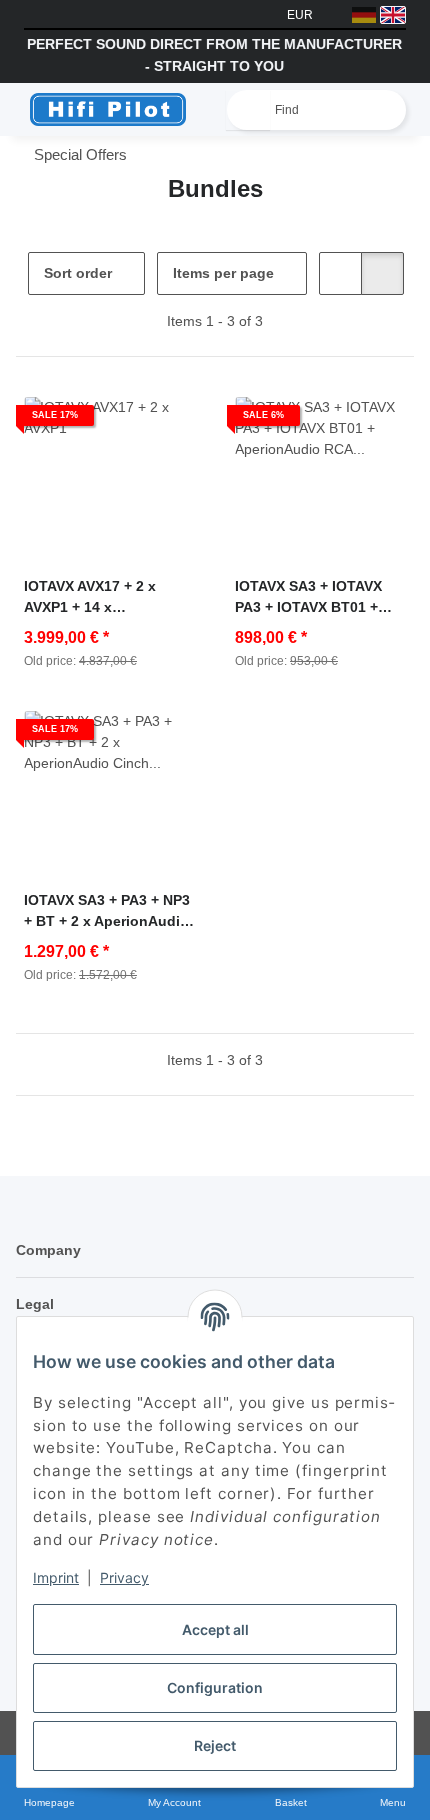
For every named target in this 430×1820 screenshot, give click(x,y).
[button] (340, 273)
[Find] (248, 110)
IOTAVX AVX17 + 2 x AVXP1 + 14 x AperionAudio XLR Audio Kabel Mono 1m (109, 598)
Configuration (215, 1687)
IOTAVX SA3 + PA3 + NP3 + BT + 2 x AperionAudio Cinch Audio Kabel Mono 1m (109, 912)
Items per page (223, 273)
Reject (215, 1745)
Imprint (56, 1577)
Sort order (78, 273)
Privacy (124, 1577)
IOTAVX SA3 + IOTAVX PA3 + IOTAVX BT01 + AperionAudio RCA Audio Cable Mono (308, 598)
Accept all (215, 1629)
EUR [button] (300, 15)
